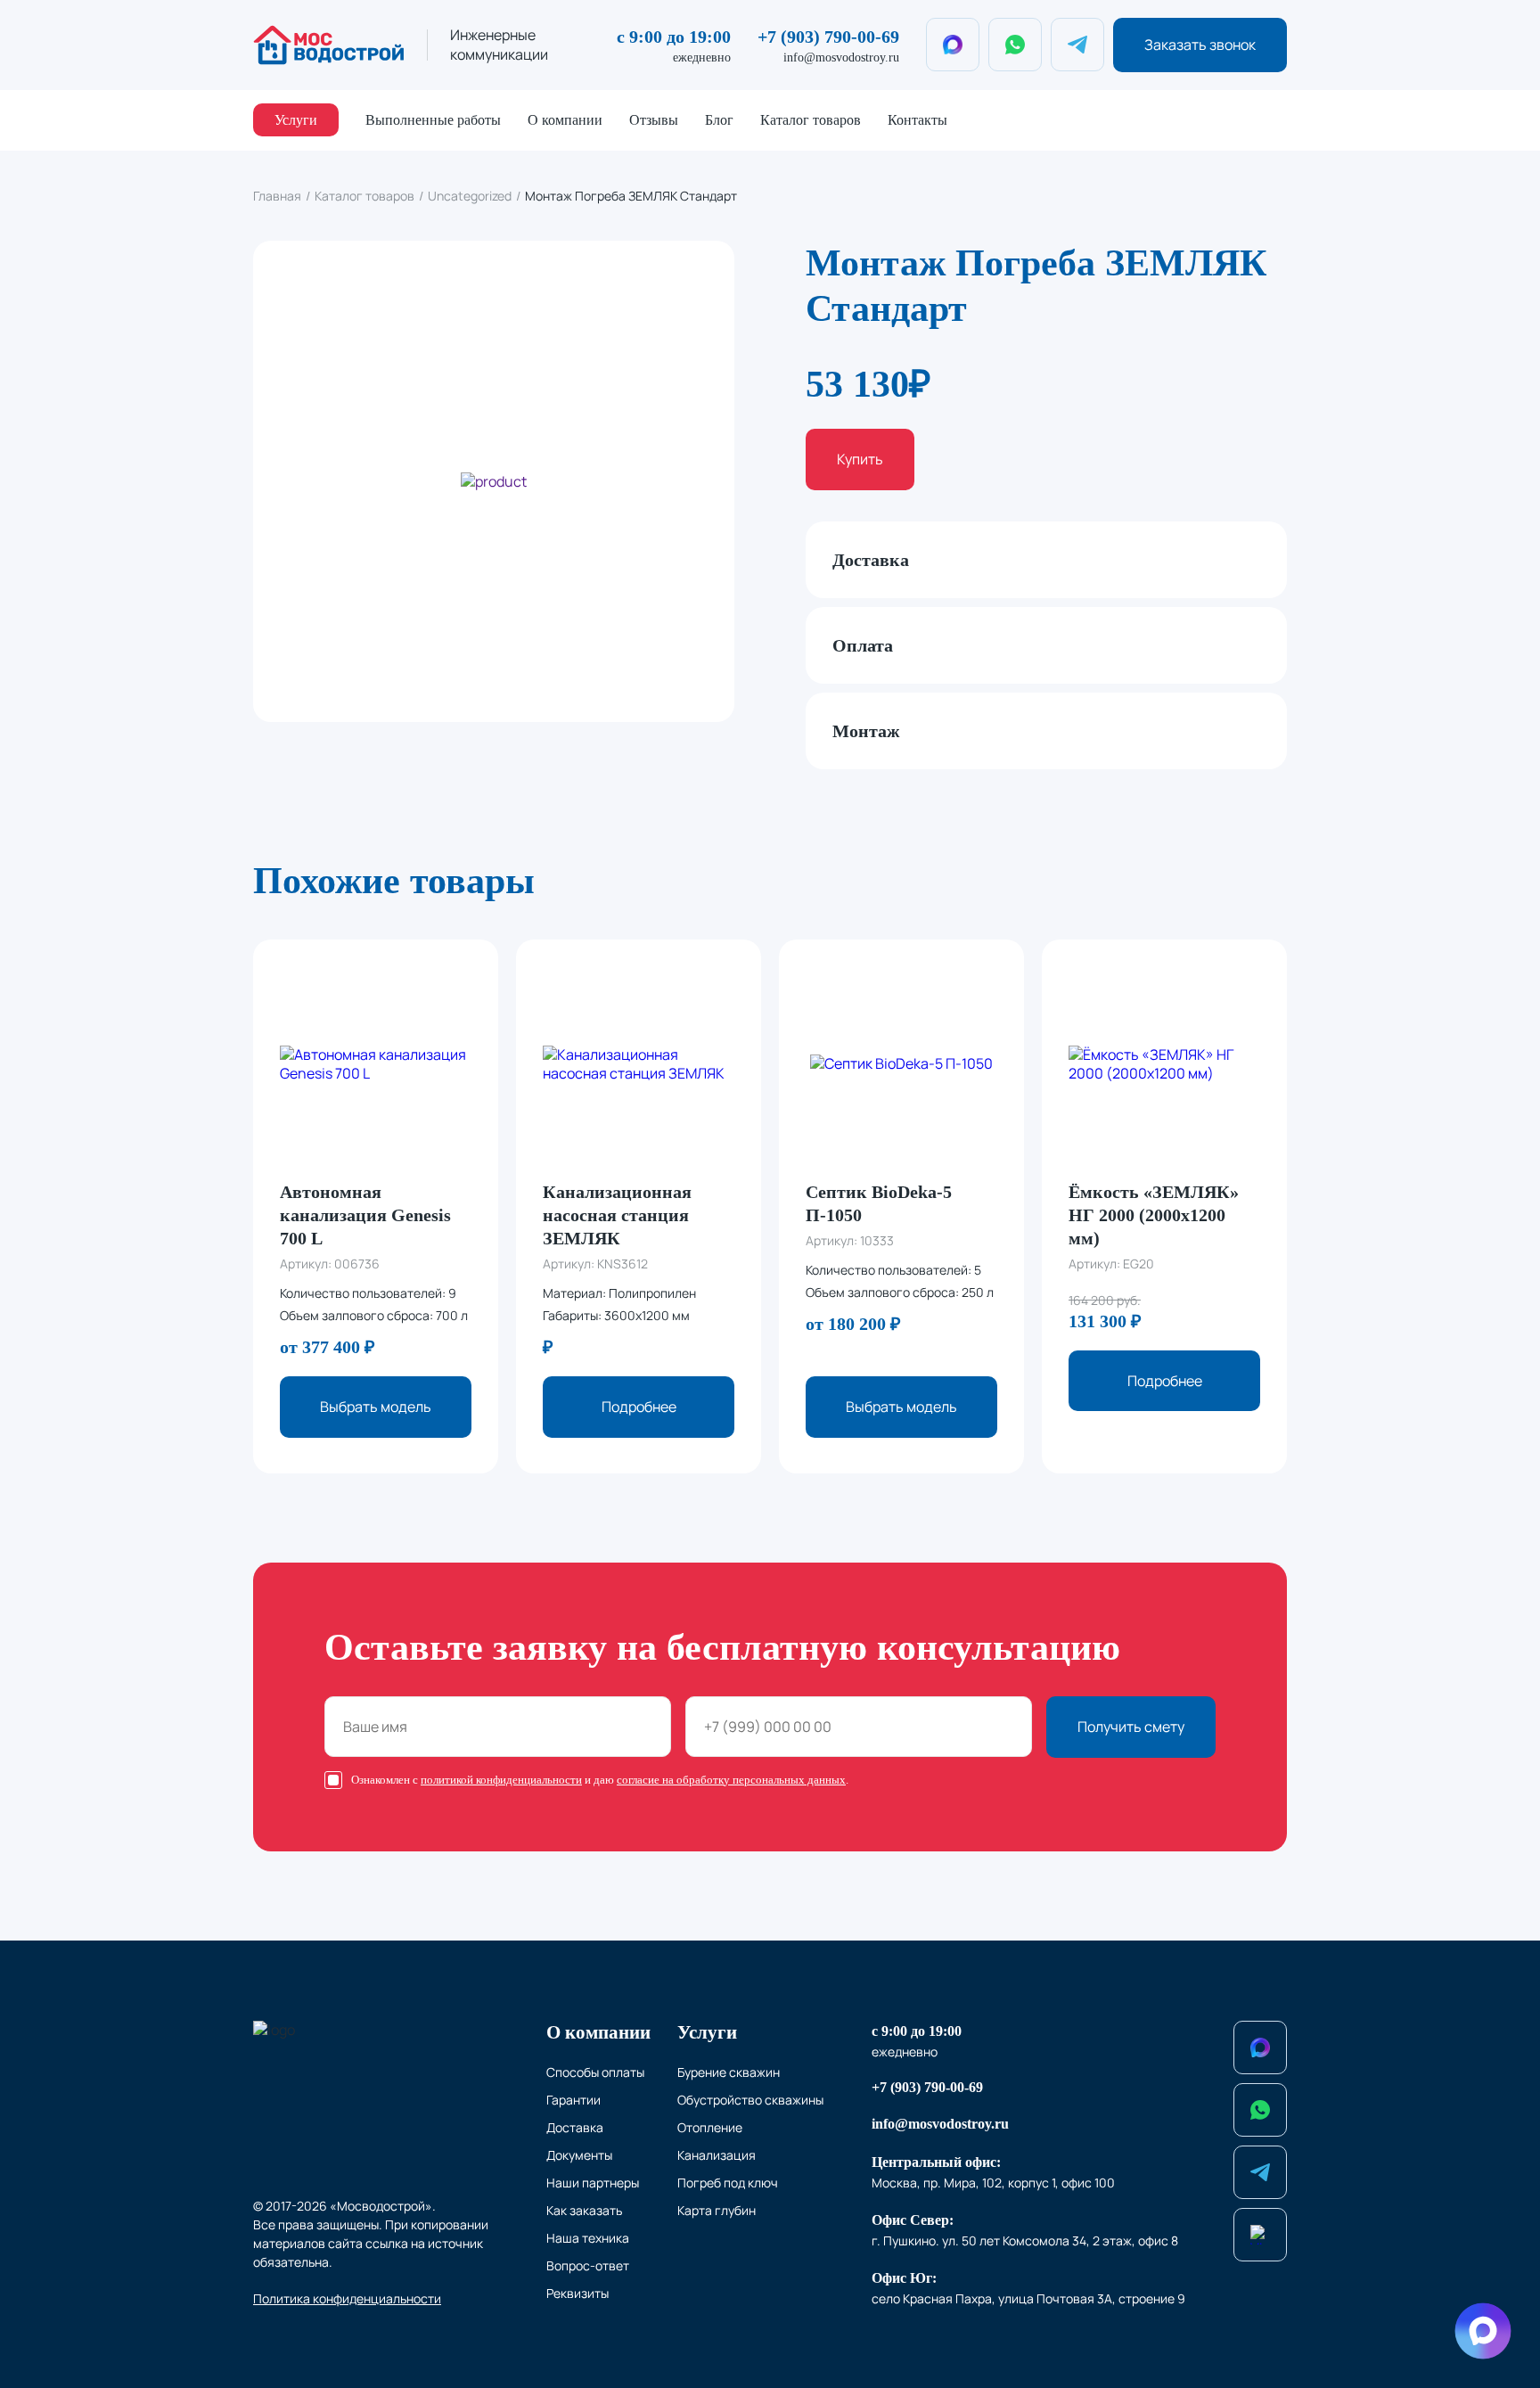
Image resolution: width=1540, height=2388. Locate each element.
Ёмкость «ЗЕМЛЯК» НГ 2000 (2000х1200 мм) (1154, 1215)
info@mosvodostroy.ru (841, 57)
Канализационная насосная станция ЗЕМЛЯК (617, 1215)
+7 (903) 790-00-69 (828, 37)
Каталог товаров (811, 120)
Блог (719, 120)
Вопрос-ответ (588, 2265)
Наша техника (588, 2238)
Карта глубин (717, 2210)
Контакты (917, 120)
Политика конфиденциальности (347, 2298)
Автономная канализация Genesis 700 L (365, 1215)
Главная (277, 196)
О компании (565, 120)
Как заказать (584, 2210)
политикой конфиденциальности (501, 1780)
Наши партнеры (593, 2183)
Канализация (717, 2155)
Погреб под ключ (728, 2183)
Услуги (296, 120)
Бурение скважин (729, 2072)
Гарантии (573, 2100)
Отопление (710, 2127)
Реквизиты (577, 2293)
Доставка (575, 2127)
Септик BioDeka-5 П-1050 (879, 1203)
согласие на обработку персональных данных (731, 1780)
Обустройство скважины (750, 2100)
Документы (579, 2155)
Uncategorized (470, 196)
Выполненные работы (433, 120)
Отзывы (654, 120)
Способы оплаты (595, 2072)
